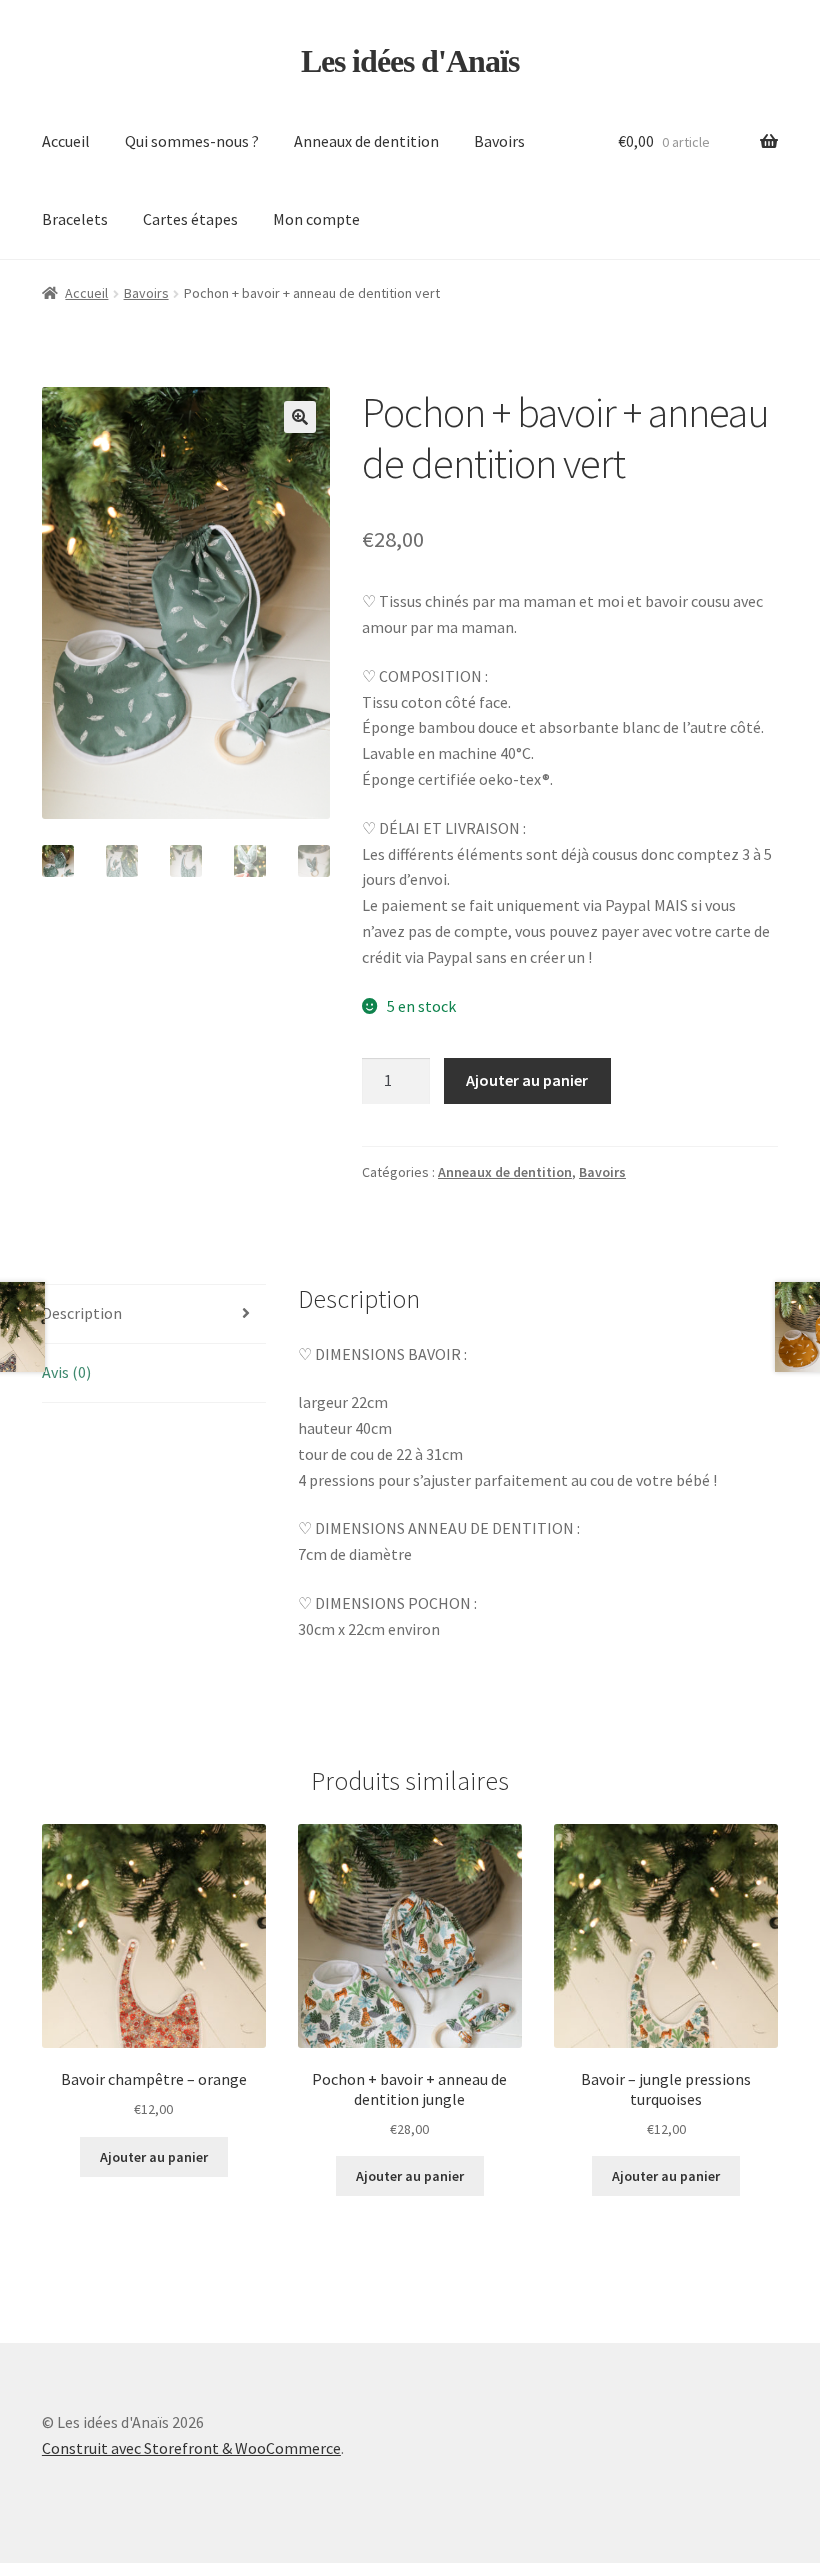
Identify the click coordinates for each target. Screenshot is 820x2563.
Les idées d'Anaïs (410, 61)
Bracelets (75, 219)
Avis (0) (66, 1372)
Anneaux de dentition (366, 141)
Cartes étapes (190, 219)
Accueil (66, 141)
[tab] (154, 1314)
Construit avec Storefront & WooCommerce (191, 2448)
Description (82, 1313)
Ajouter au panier (527, 1080)
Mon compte (316, 219)
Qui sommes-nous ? (192, 141)
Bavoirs (499, 141)
